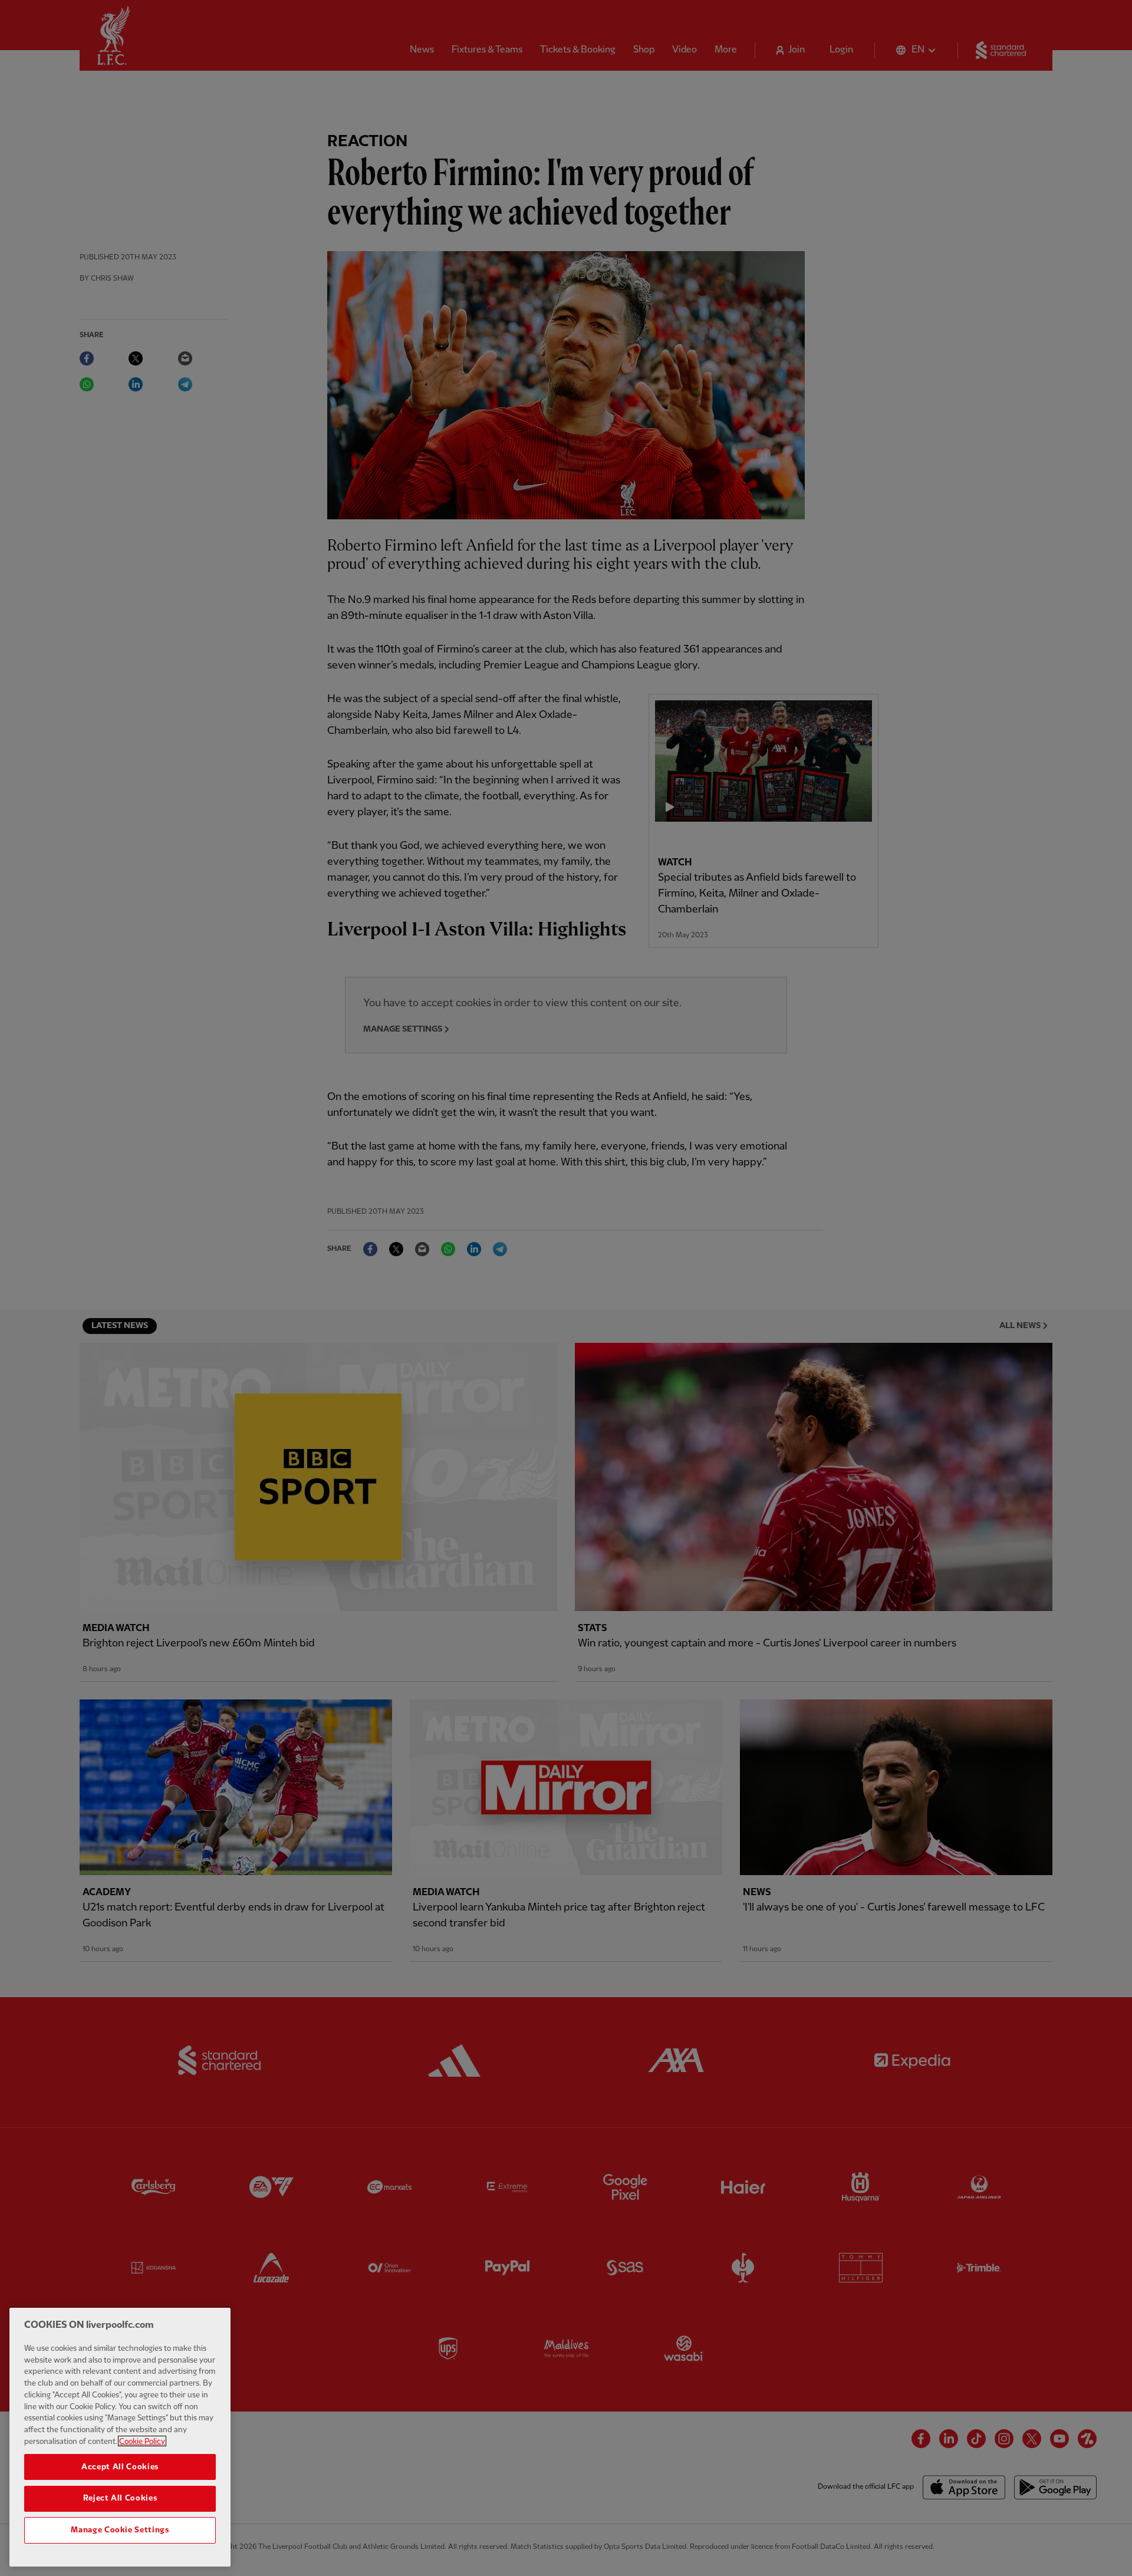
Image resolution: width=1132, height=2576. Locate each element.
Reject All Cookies (120, 2498)
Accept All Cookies (120, 2466)
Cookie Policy (142, 2441)
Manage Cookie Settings (120, 2530)
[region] (120, 2437)
